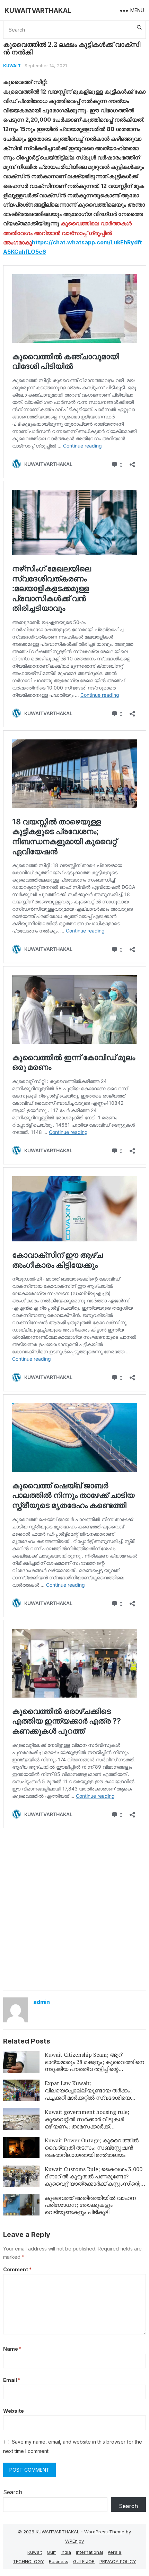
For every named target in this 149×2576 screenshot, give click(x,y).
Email (12, 2380)
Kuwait (12, 66)
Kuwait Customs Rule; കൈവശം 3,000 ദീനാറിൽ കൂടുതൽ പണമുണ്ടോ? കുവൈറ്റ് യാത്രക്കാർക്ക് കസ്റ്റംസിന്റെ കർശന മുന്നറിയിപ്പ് (94, 2180)
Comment (17, 2269)
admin (42, 2002)
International (89, 2552)
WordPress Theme (104, 2532)
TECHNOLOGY (28, 2561)
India (66, 2552)
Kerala (115, 2552)
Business (59, 2561)
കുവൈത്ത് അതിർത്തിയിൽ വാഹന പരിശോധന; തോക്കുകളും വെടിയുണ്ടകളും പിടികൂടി (90, 2205)
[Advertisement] (74, 1909)
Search (13, 2492)
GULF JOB (84, 2561)
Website (14, 2411)
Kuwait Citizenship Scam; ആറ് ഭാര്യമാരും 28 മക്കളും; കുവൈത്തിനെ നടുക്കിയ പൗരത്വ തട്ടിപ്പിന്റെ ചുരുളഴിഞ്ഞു (94, 2065)
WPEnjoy (74, 2541)
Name (12, 2349)
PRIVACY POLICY (118, 2561)
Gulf (51, 2552)
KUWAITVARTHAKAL (38, 10)
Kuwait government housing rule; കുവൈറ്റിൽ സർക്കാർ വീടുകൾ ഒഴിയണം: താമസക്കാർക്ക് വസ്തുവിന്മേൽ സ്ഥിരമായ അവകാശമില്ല (87, 2126)
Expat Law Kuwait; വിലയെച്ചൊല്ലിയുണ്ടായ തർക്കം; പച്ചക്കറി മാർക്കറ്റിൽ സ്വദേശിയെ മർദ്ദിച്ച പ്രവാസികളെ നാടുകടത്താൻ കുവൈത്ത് (93, 2097)
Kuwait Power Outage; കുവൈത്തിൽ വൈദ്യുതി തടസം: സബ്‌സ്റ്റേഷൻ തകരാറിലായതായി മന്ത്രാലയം (92, 2148)
